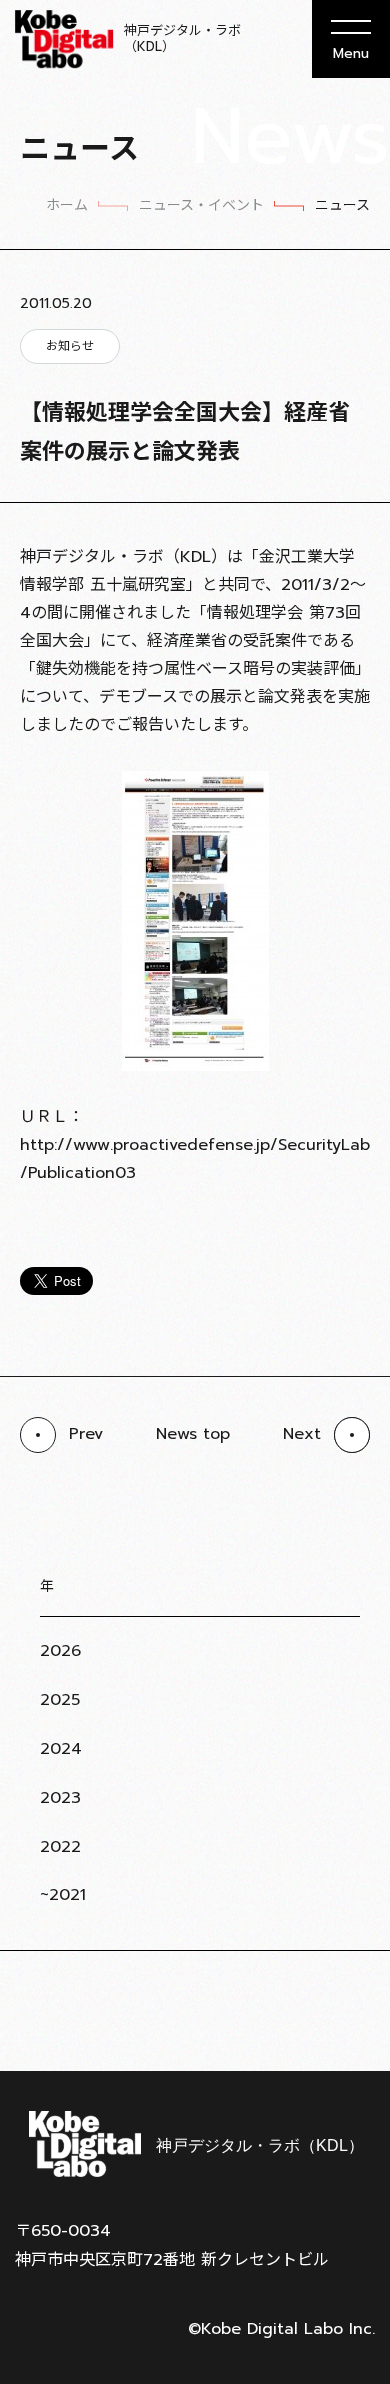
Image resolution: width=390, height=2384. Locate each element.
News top (193, 1434)
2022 (60, 1847)
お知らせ (70, 346)
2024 (61, 1749)
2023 (60, 1798)
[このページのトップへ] (350, 2022)
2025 (60, 1700)
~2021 (63, 1895)
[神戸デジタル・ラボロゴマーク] (195, 2144)
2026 (60, 1651)
